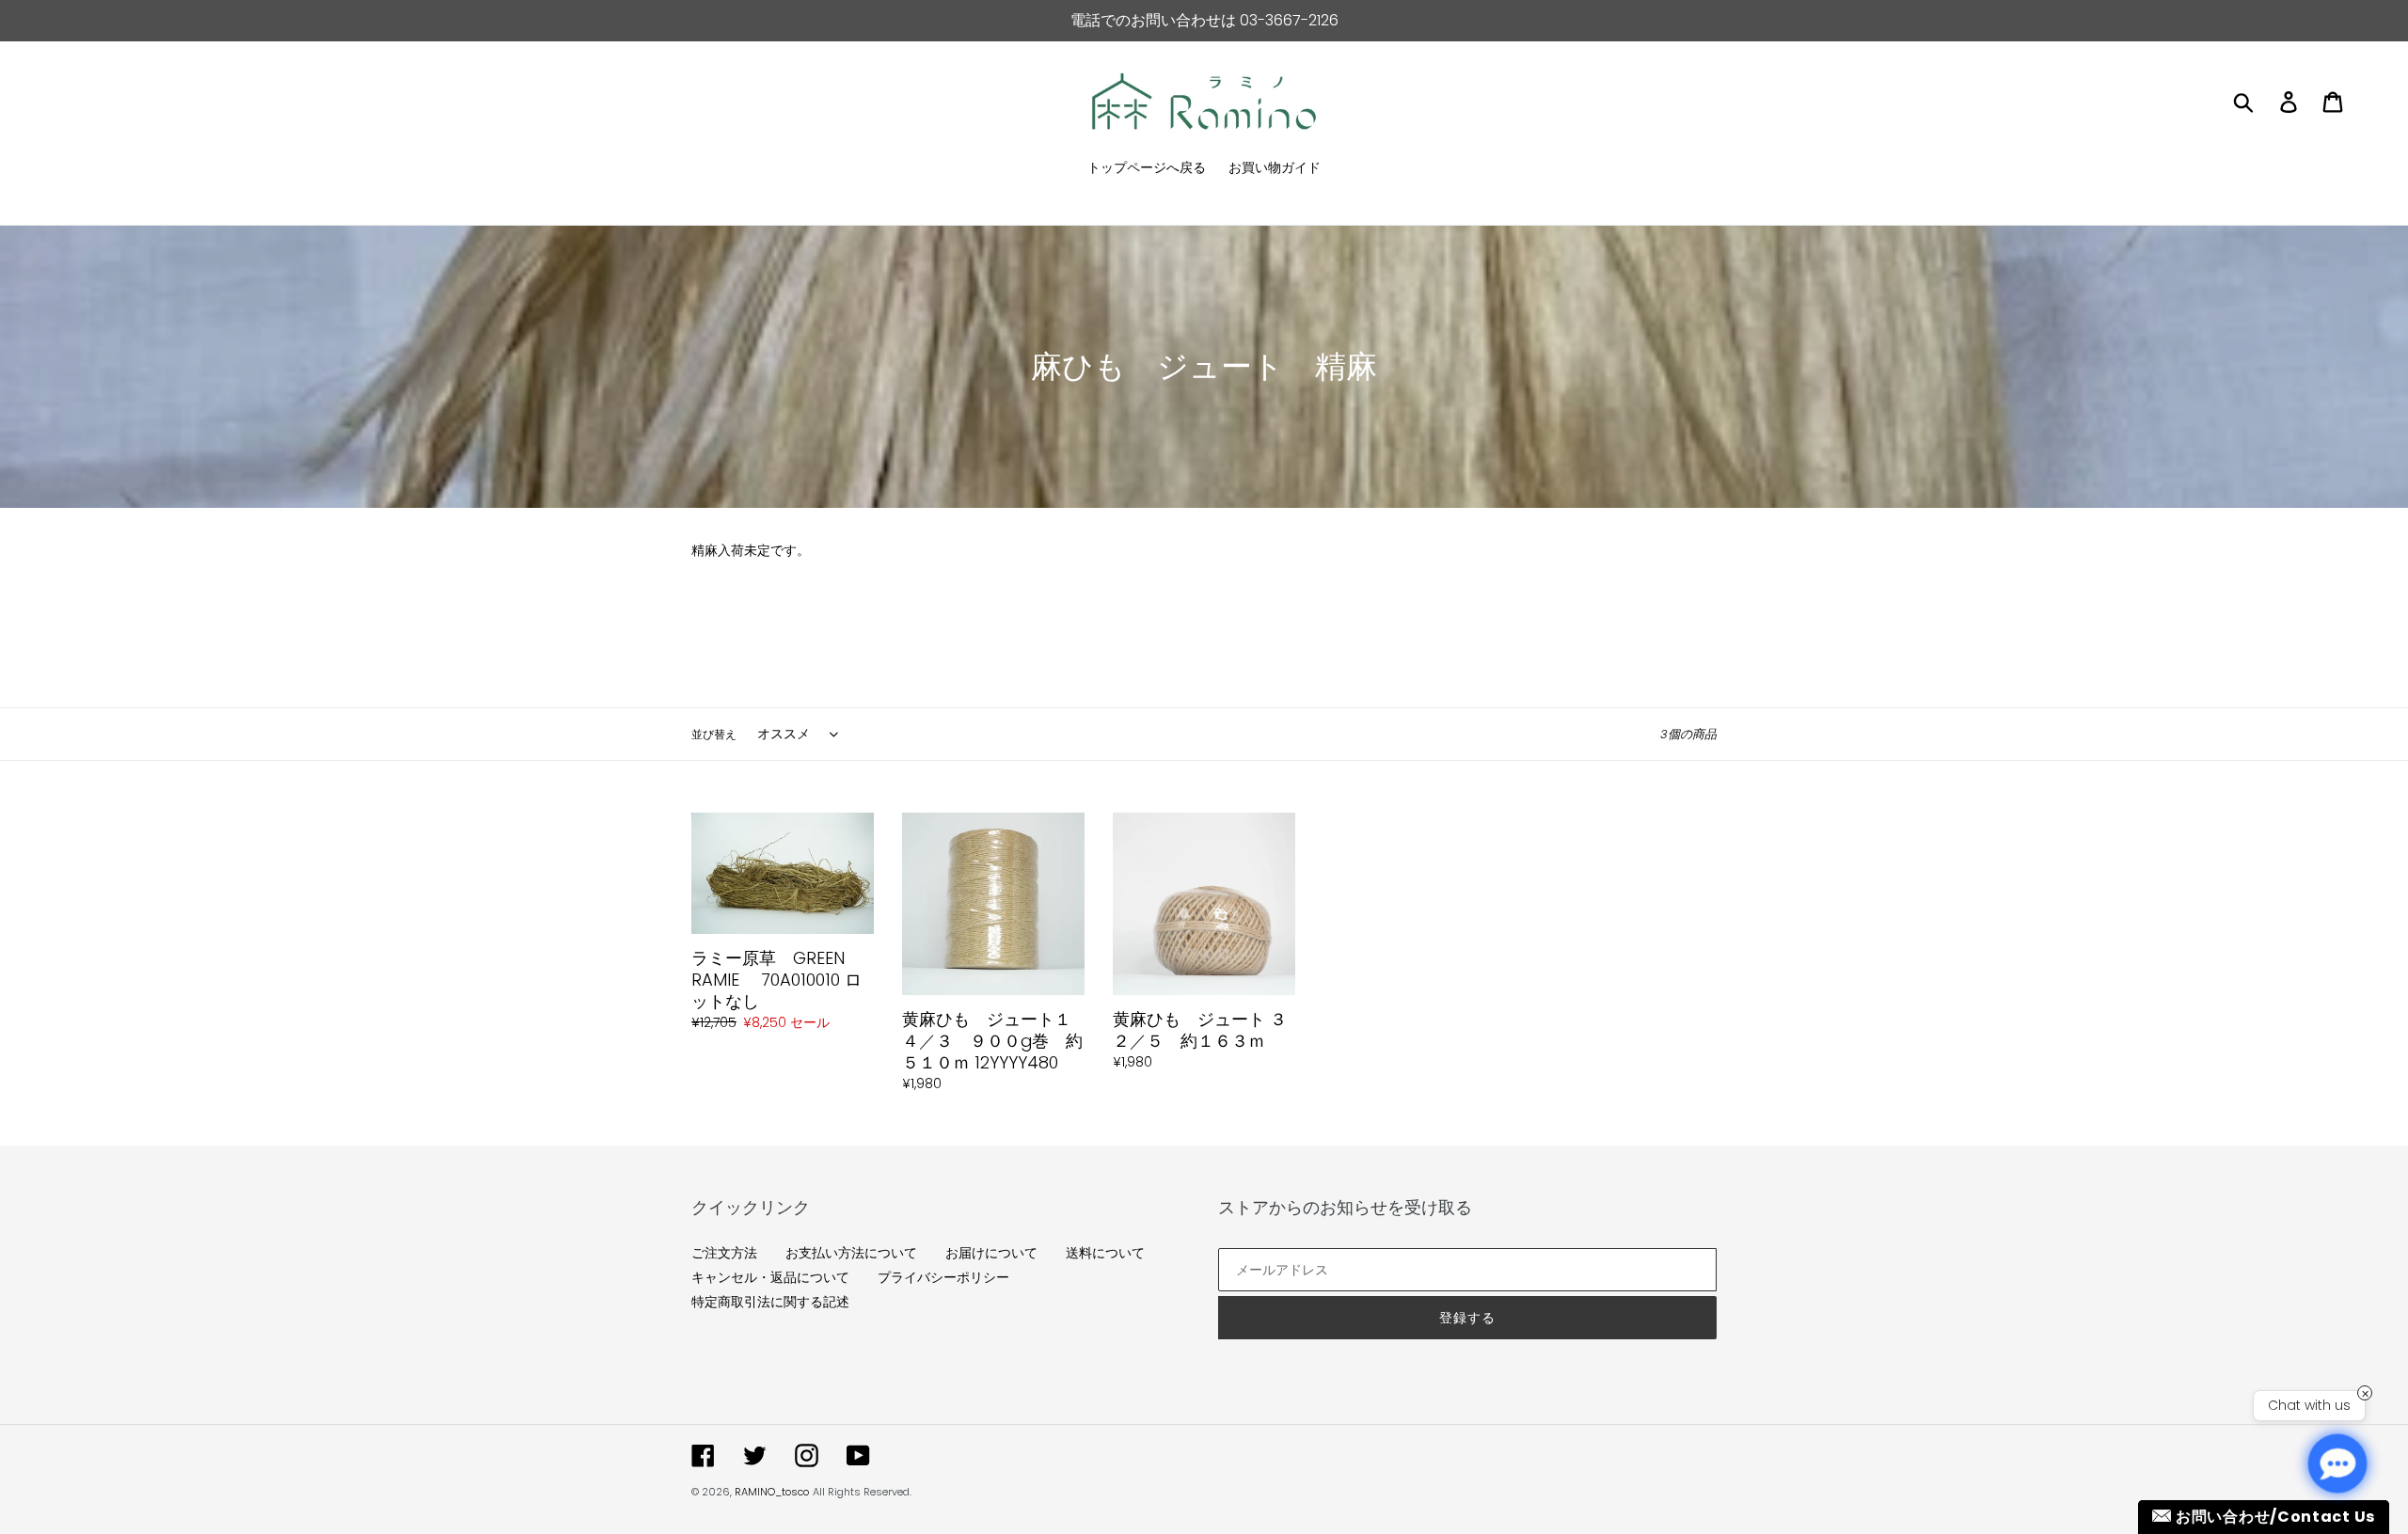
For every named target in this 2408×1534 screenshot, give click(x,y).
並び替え (714, 734)
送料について (1105, 1253)
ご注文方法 (724, 1253)
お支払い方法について (851, 1253)
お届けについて (991, 1253)
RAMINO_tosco (772, 1492)
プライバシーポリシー (943, 1277)
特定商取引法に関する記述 (770, 1302)
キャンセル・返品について (770, 1277)
